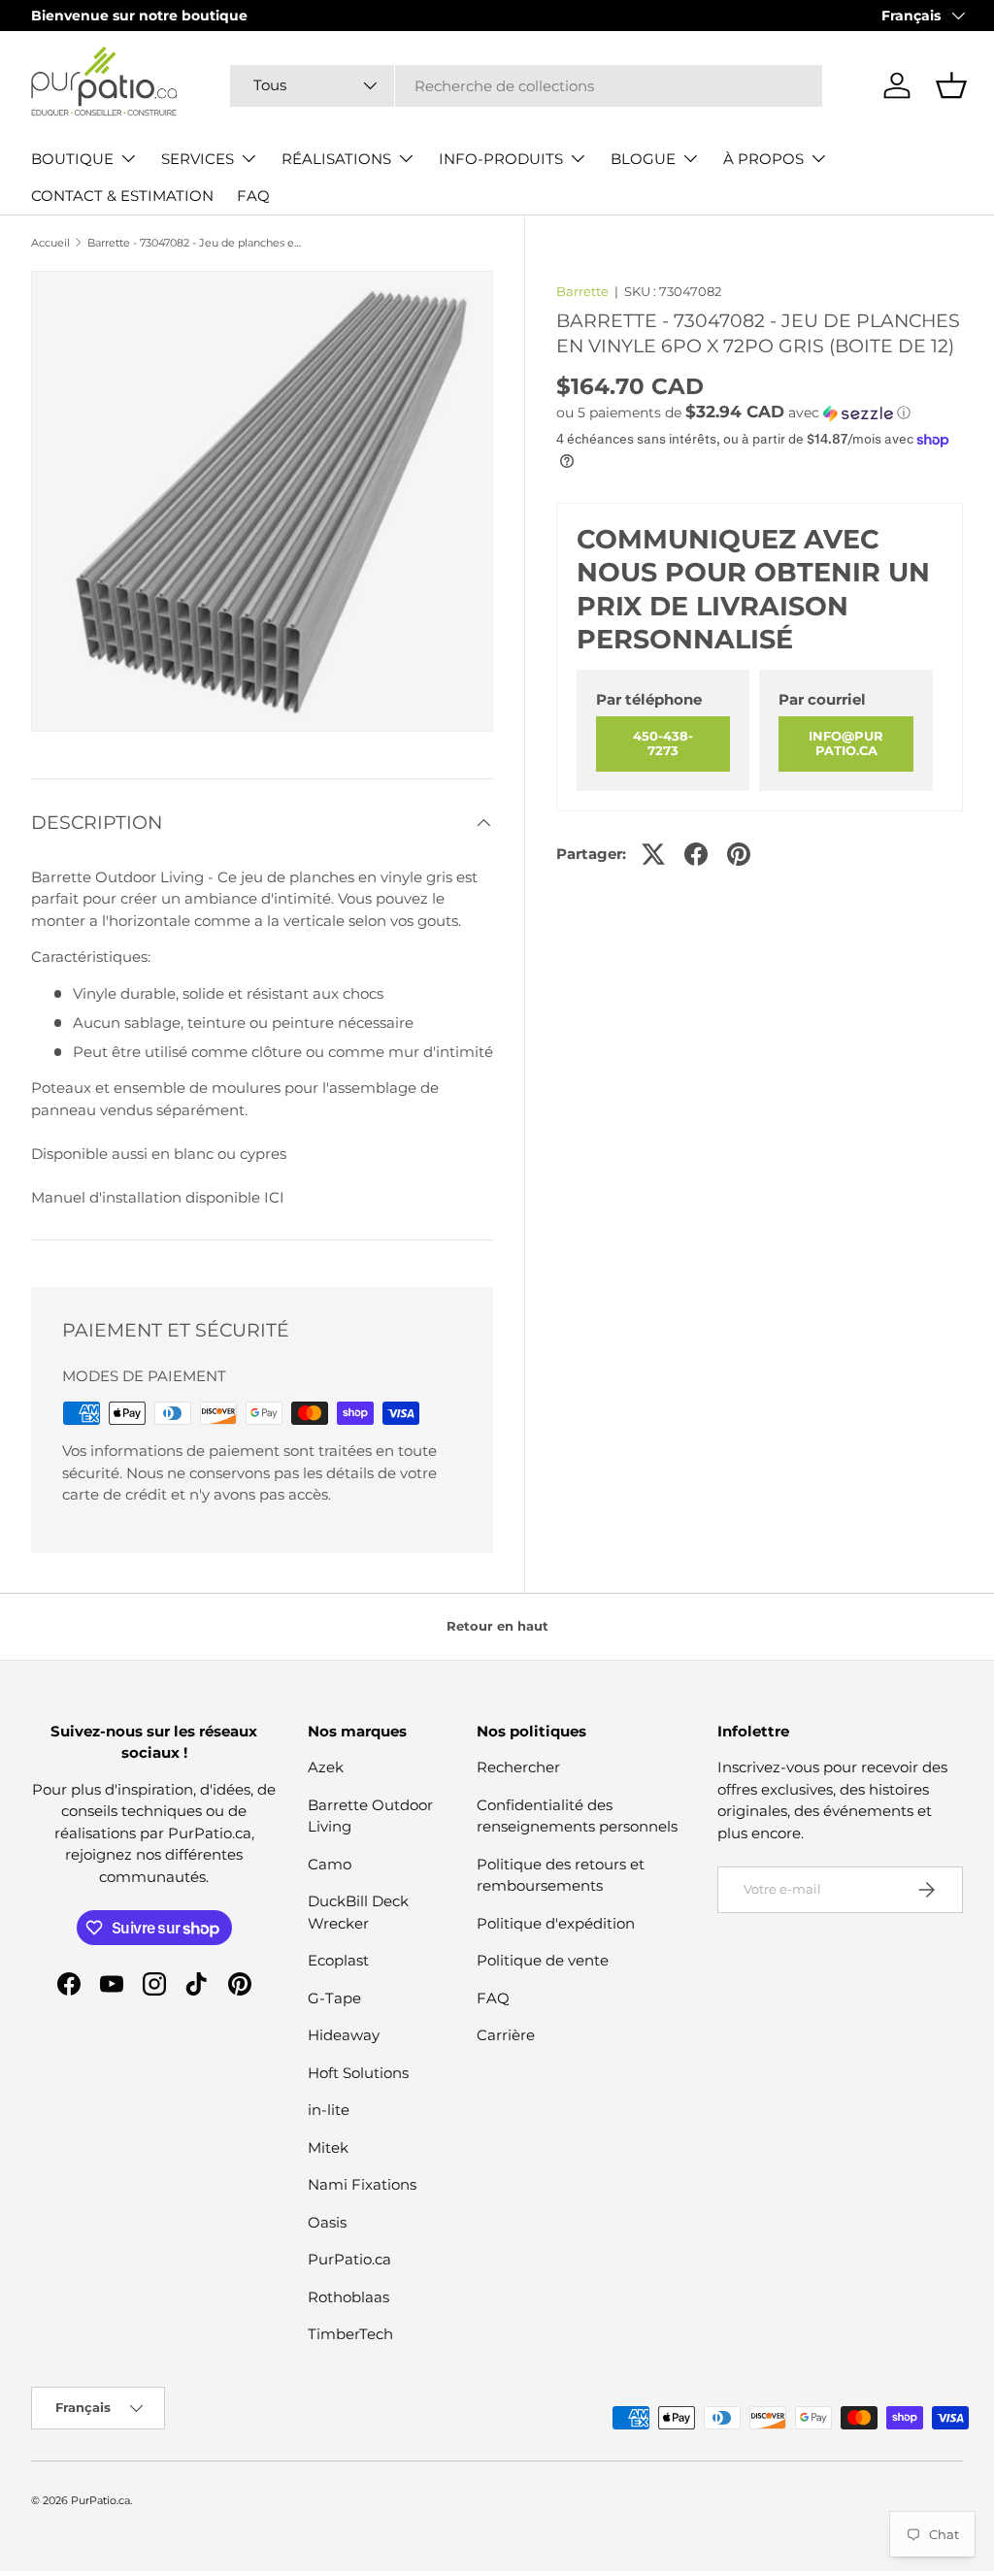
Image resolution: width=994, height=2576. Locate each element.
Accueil (50, 243)
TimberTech (350, 2334)
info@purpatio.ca (846, 743)
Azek (326, 1767)
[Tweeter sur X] (653, 854)
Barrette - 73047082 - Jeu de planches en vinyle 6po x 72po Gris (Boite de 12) (197, 243)
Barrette (582, 291)
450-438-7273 (663, 743)
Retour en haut (497, 1626)
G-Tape (334, 1998)
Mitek (328, 2147)
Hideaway (344, 2035)
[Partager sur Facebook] (696, 854)
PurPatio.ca (349, 2259)
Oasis (327, 2222)
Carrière (506, 2035)
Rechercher (518, 1767)
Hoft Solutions (358, 2073)
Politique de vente (543, 1960)
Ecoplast (338, 1960)
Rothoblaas (348, 2297)
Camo (330, 1864)
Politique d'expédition (556, 1923)
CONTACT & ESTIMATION (122, 196)
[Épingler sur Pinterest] (739, 854)
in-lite (329, 2110)
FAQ (253, 196)
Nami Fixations (362, 2184)
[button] (951, 85)
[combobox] (526, 86)
